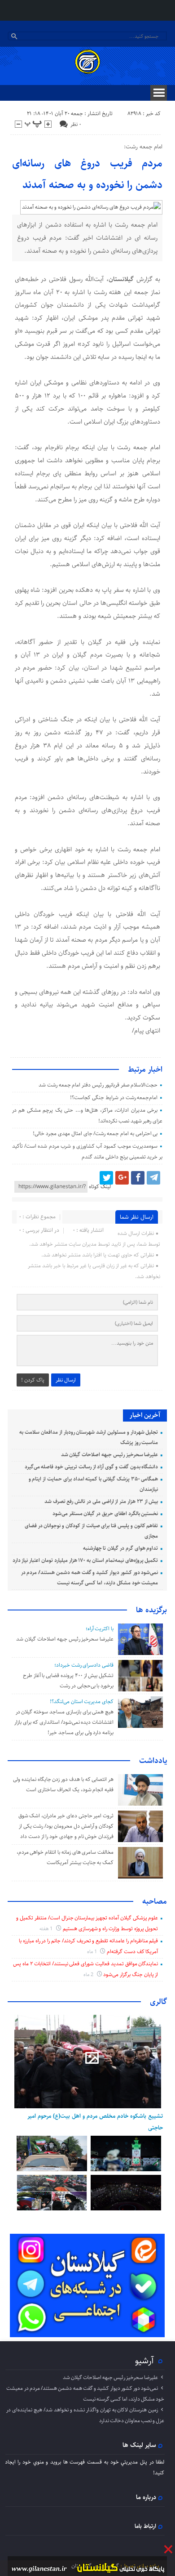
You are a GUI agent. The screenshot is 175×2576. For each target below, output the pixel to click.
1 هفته (47, 1929)
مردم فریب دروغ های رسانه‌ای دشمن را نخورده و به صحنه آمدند (87, 174)
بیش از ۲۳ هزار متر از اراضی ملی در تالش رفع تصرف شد (101, 1501)
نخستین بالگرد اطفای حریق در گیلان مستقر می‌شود (105, 1514)
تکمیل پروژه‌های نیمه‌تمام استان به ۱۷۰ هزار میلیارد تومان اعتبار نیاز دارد (85, 1560)
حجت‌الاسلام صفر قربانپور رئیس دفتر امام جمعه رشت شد (98, 1085)
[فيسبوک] (138, 1178)
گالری (158, 2002)
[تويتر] (106, 1178)
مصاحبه (155, 1901)
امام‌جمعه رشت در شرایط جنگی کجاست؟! (114, 1098)
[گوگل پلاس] (122, 1178)
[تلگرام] (153, 1178)
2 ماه (89, 1974)
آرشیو (144, 2361)
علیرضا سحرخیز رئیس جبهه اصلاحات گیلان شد (110, 1455)
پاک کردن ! (33, 1380)
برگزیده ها (151, 1610)
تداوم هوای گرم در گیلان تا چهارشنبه (121, 1548)
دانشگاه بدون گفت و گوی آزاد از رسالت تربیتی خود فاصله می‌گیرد (92, 1467)
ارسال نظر (66, 1380)
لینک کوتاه (100, 1187)
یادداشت (153, 1761)
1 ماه (93, 1952)
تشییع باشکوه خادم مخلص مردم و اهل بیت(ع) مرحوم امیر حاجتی (95, 2122)
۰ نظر (76, 124)
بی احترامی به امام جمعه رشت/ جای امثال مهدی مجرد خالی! (95, 1134)
